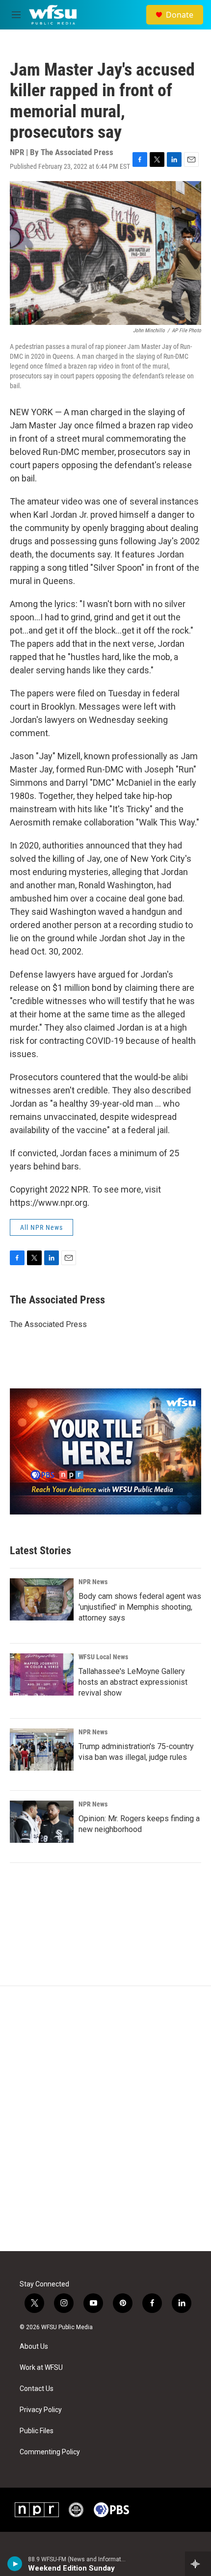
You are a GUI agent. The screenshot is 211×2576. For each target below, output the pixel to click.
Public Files (37, 2431)
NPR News (93, 1582)
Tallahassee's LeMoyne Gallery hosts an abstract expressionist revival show (133, 1682)
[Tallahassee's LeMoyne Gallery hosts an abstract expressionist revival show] (42, 1674)
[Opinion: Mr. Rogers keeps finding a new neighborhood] (42, 1822)
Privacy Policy (41, 2410)
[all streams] (198, 2564)
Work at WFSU (41, 2368)
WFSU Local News (103, 1657)
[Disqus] (105, 2119)
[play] (15, 2564)
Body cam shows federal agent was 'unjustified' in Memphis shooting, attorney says (140, 1607)
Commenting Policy (50, 2452)
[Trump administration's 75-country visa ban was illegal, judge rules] (42, 1750)
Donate (180, 15)
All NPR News (41, 1227)
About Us (34, 2347)
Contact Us (37, 2389)
